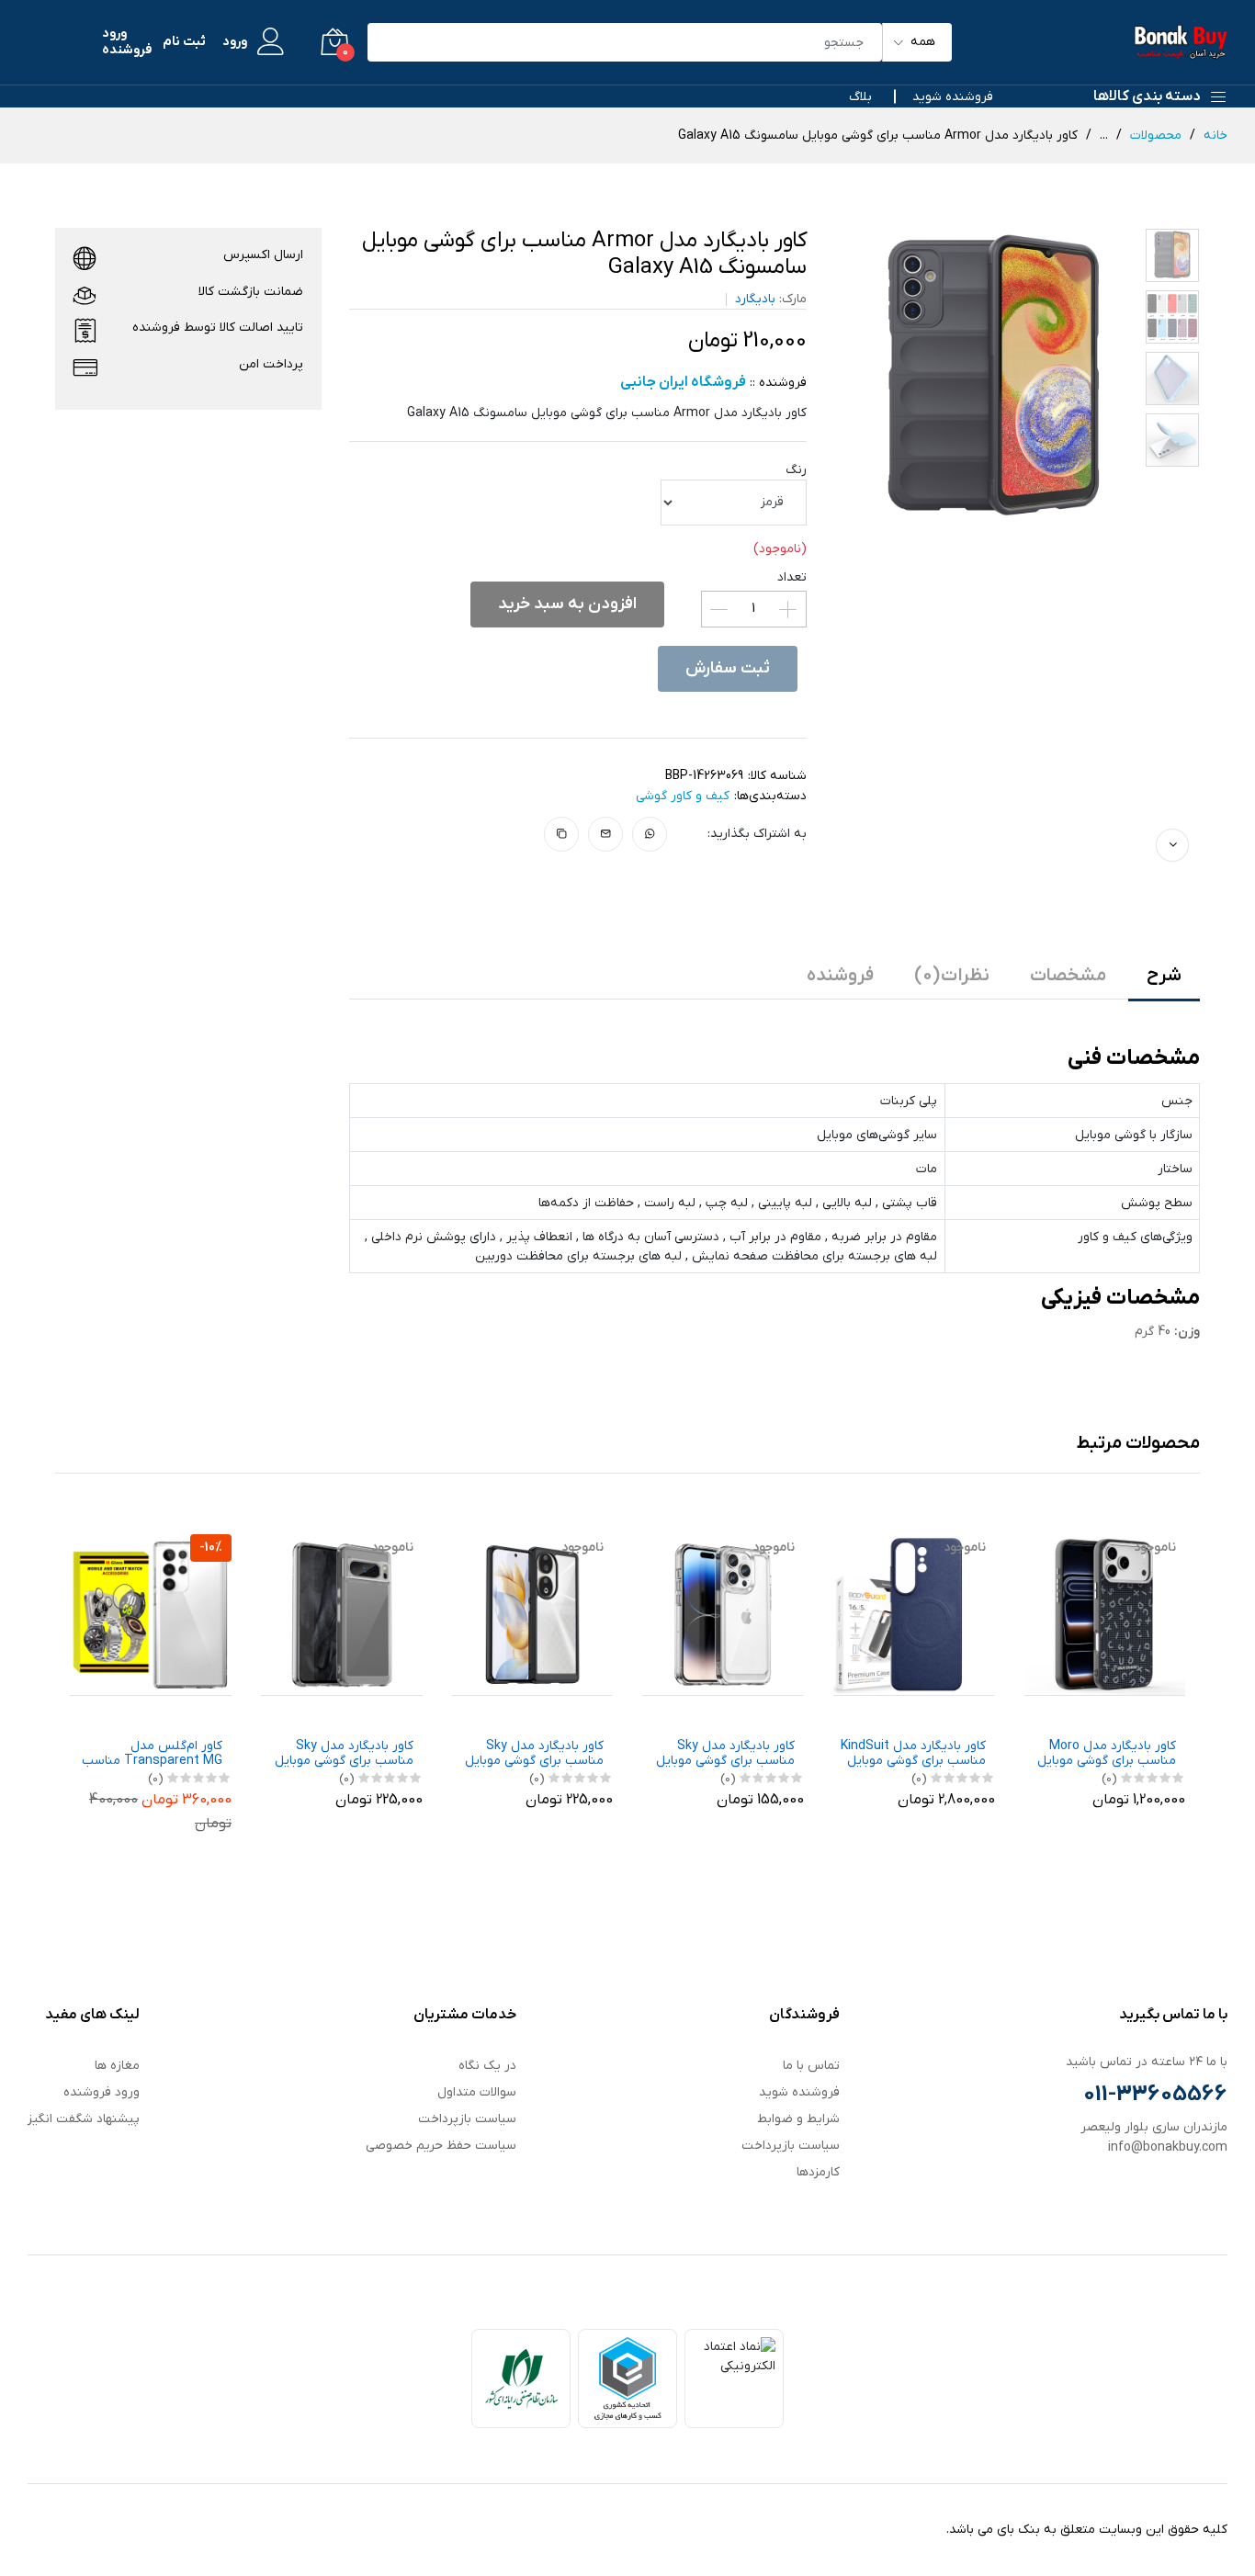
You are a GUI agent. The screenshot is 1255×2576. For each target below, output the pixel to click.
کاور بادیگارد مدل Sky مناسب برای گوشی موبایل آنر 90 (534, 1755)
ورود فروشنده (127, 42)
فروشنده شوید (953, 97)
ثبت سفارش (728, 668)
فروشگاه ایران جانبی (1136, 1712)
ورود (235, 42)
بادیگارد (755, 299)
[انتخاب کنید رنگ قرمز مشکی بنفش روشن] (734, 503)
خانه (1215, 136)
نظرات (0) (952, 976)
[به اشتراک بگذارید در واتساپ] (650, 834)
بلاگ (860, 97)
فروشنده (840, 976)
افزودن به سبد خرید (567, 604)
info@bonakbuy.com (1168, 2147)
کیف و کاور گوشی (683, 796)
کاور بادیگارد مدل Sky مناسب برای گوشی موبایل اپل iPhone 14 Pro (725, 1755)
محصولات (1156, 136)
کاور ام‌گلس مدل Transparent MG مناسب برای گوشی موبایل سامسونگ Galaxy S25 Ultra (152, 1755)
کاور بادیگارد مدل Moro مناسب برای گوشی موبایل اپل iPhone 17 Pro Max (1107, 1755)
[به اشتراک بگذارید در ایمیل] (606, 834)
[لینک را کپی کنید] (562, 834)
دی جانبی (210, 1712)
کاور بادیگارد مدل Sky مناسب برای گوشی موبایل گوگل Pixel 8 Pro (344, 1755)
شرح (1164, 976)
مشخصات (1068, 976)
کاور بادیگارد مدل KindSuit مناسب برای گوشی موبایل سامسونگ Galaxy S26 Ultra (913, 1755)
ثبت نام (184, 42)
